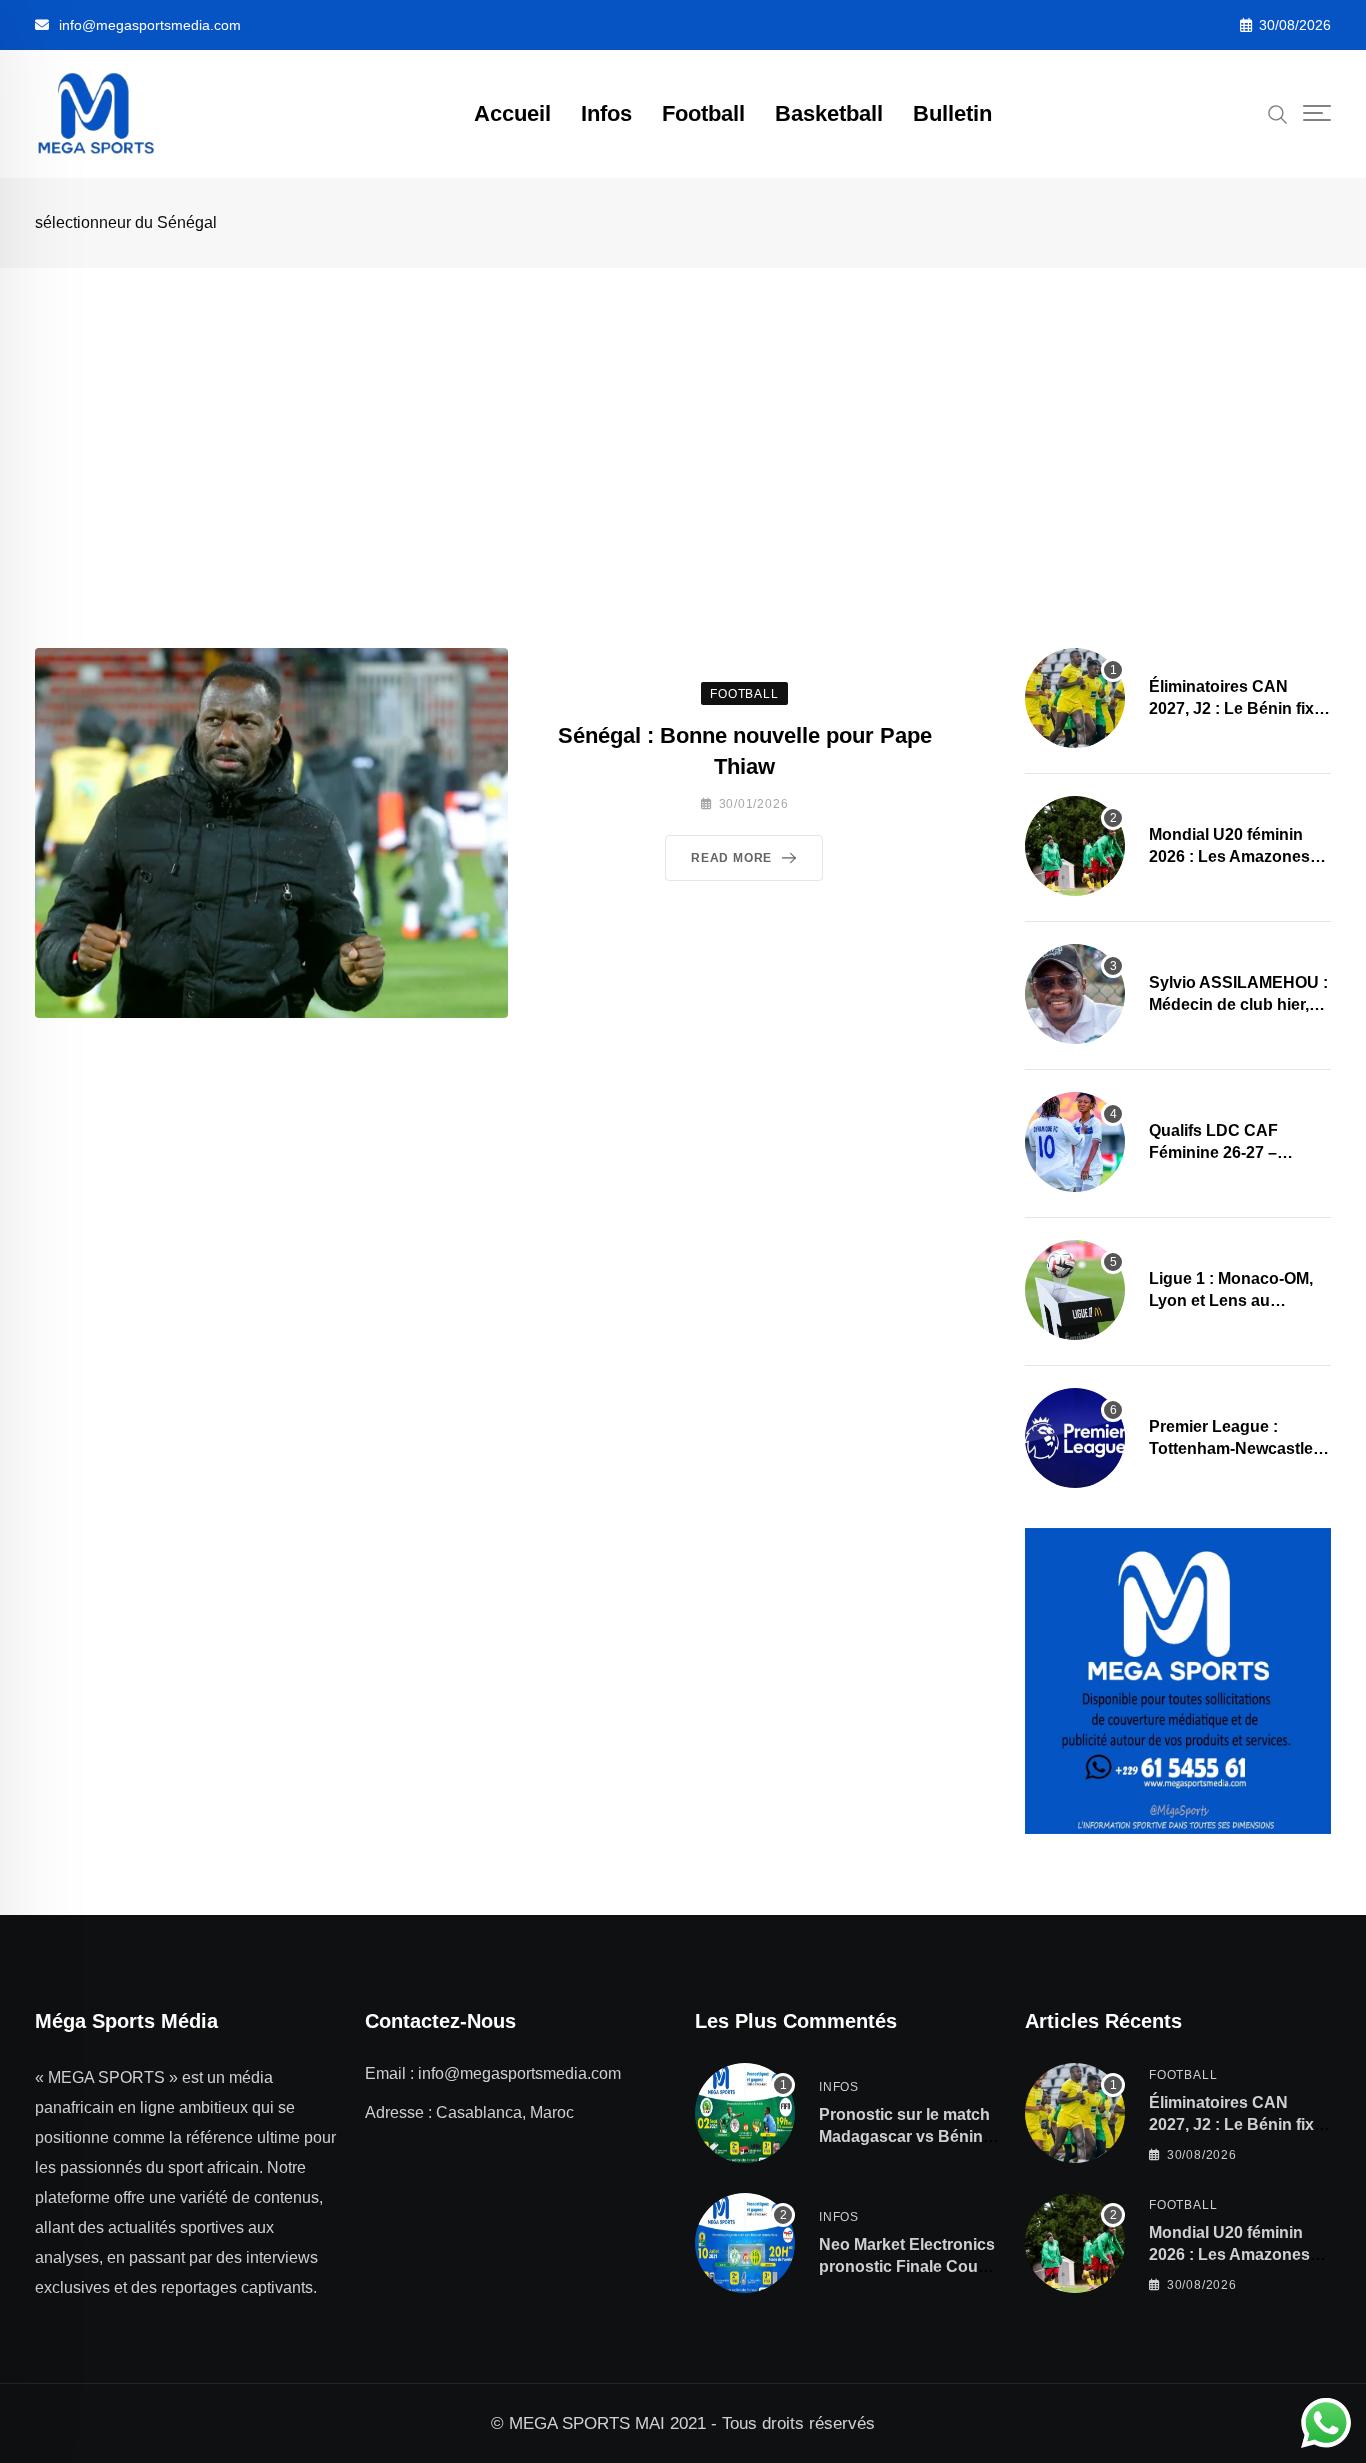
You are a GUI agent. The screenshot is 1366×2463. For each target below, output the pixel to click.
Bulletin (952, 113)
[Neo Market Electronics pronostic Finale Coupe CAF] (745, 2243)
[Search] (1278, 113)
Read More (731, 858)
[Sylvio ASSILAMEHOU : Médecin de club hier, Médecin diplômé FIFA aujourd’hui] (1075, 994)
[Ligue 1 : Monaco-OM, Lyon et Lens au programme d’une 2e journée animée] (1075, 1290)
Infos (606, 113)
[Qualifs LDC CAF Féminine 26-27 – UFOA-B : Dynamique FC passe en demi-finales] (1075, 1142)
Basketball (829, 113)
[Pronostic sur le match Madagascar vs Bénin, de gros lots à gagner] (745, 2113)
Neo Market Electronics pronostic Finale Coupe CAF (908, 2267)
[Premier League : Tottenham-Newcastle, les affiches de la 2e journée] (1075, 1438)
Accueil (512, 113)
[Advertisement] (683, 418)
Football (703, 113)
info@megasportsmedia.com (150, 25)
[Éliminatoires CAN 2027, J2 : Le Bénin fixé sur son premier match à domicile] (1075, 698)
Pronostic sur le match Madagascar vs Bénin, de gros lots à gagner (904, 2137)
